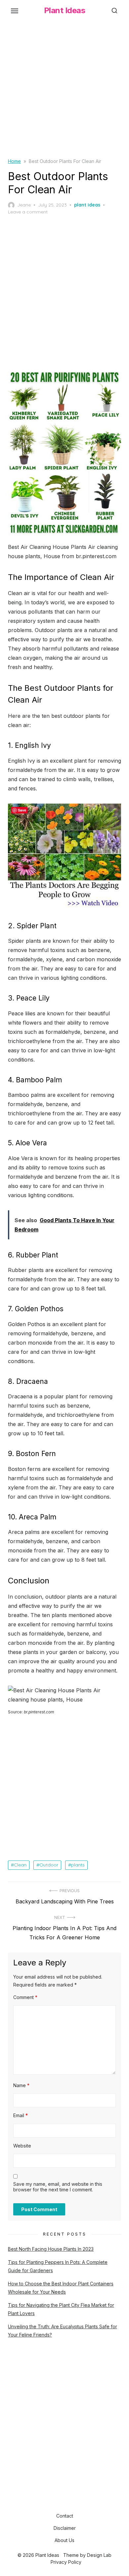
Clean (20, 1865)
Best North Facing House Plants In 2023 (51, 2249)
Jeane (24, 205)
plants (78, 1865)
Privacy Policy (66, 2562)
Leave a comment (28, 212)
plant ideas (87, 205)
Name (21, 2085)
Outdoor (49, 1865)
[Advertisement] (64, 93)
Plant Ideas (65, 10)
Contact (65, 2516)
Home (14, 161)
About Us (64, 2540)
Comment (25, 1997)
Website (22, 2146)
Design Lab (99, 2555)
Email (21, 2115)
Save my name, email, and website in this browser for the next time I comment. (58, 2187)
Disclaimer (65, 2528)
